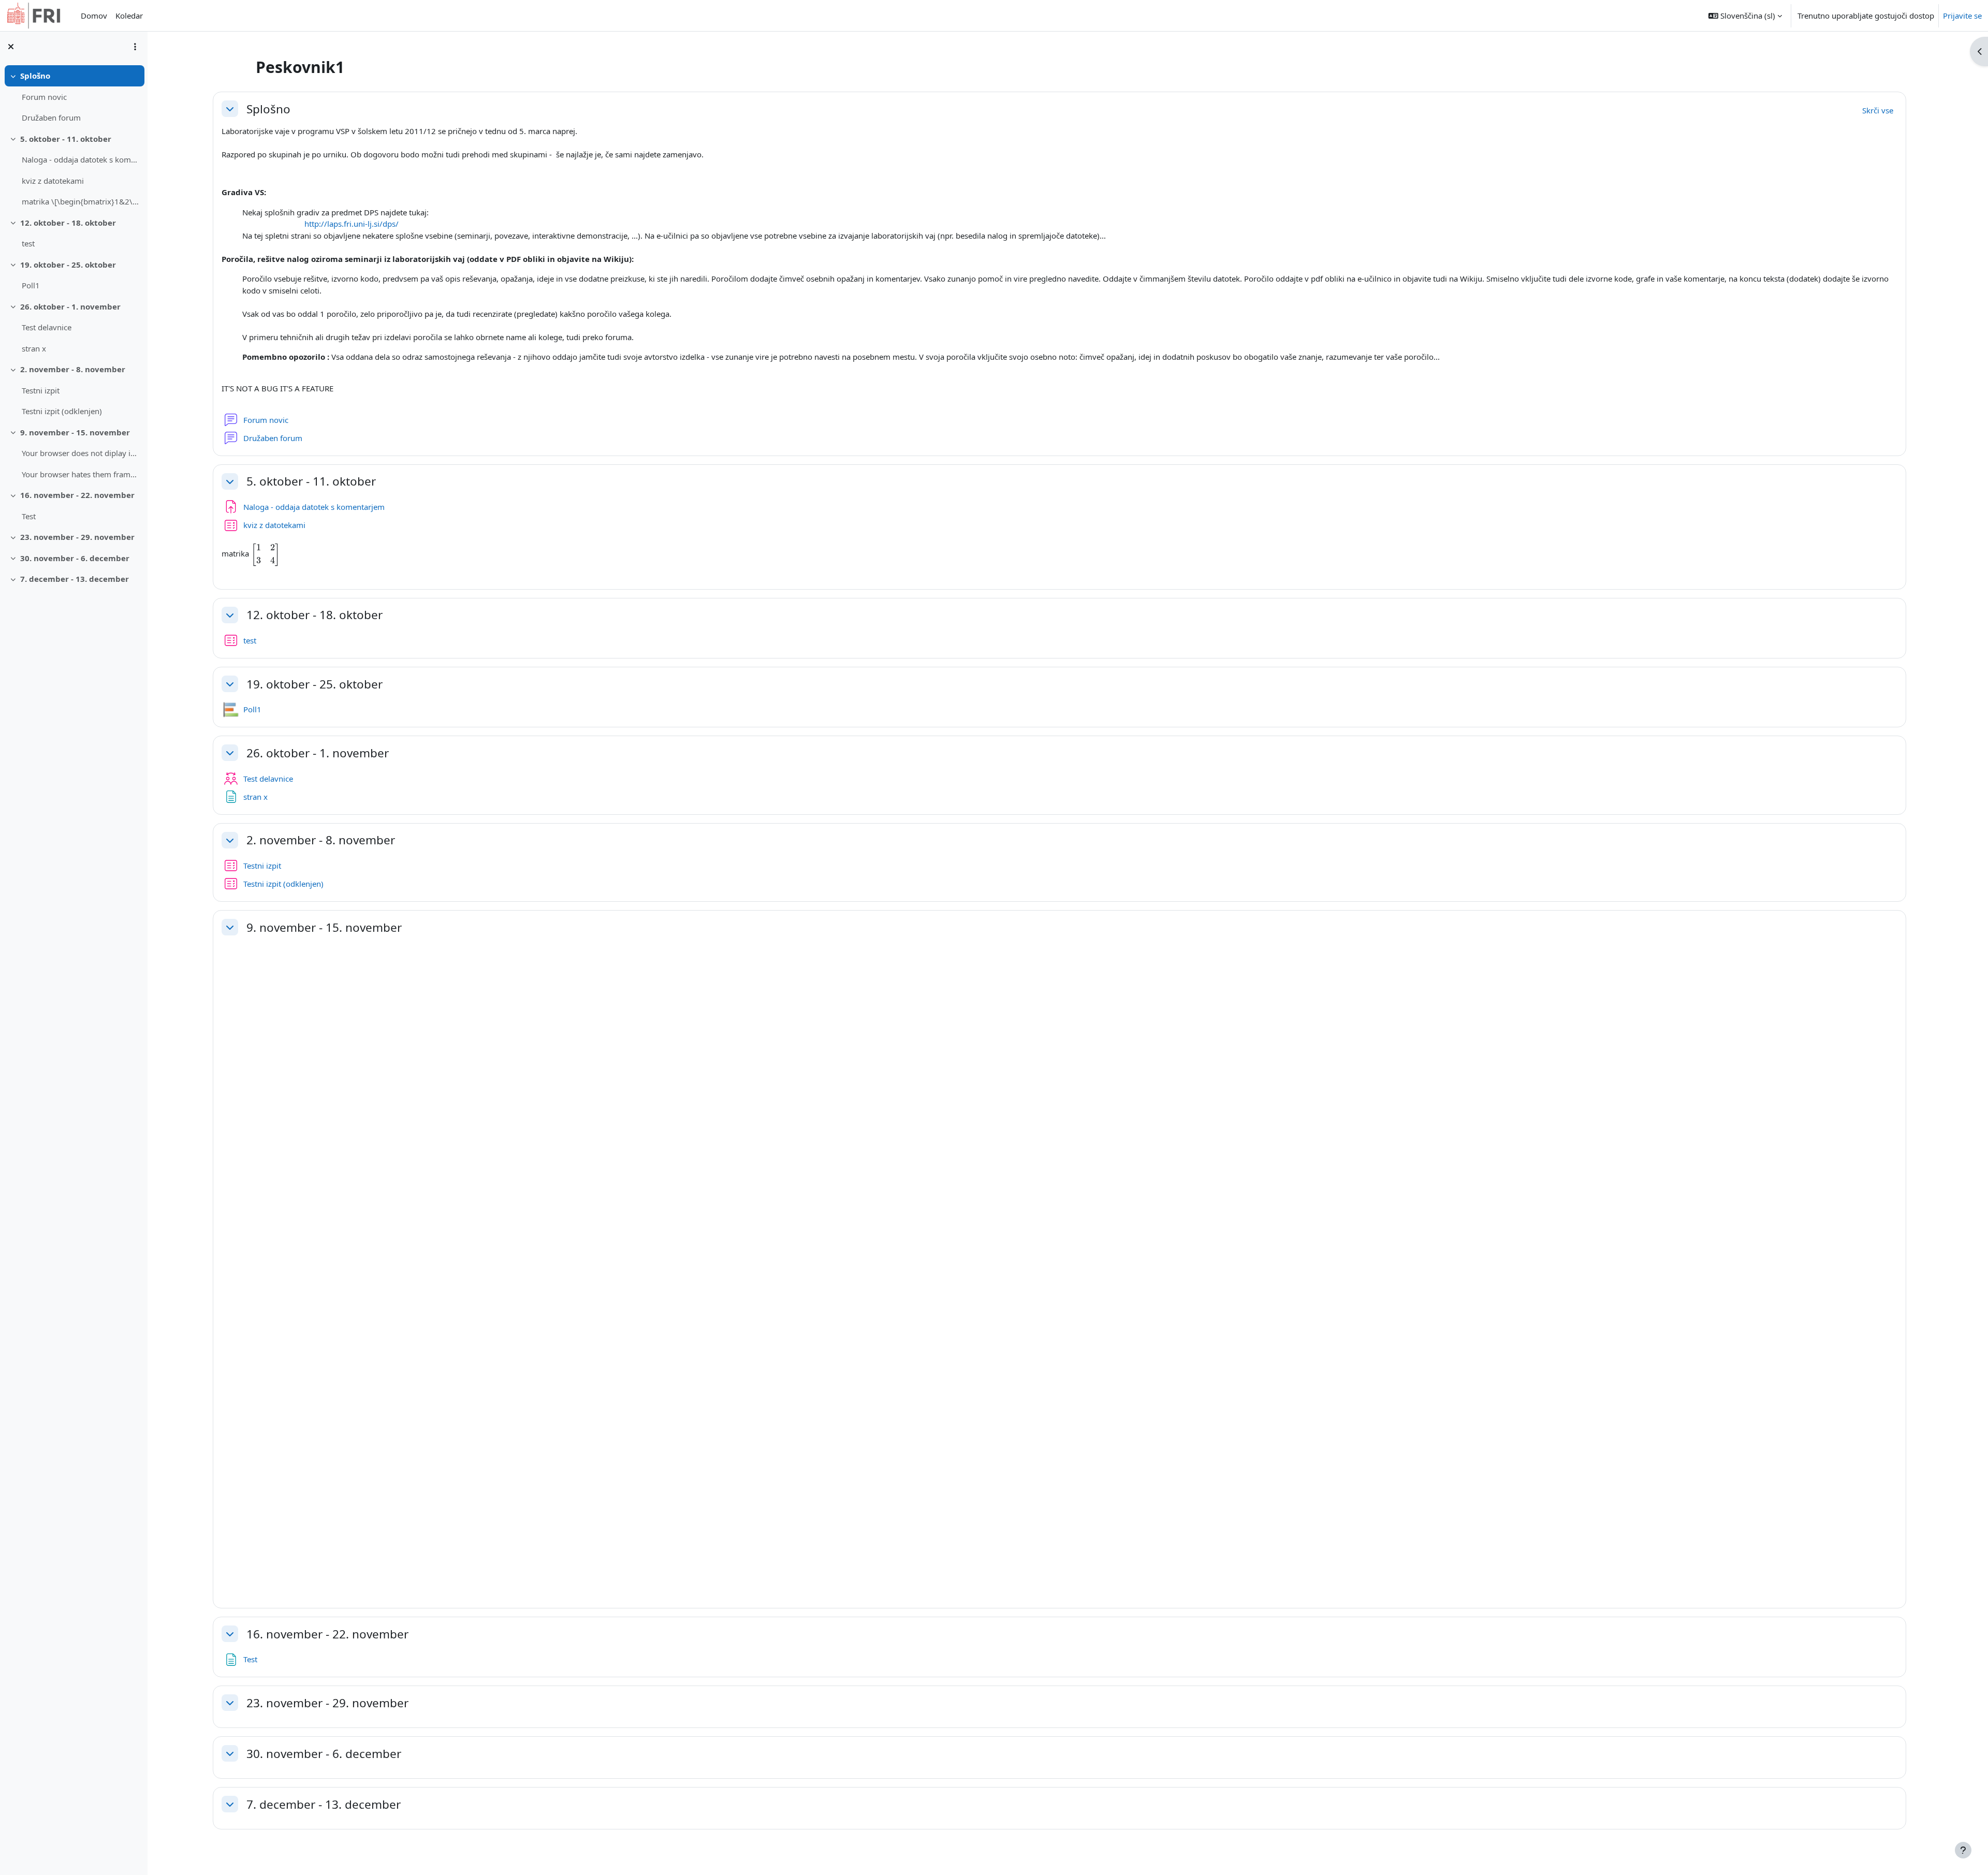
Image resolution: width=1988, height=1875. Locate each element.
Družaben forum (51, 118)
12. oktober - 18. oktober (68, 223)
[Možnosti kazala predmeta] (135, 47)
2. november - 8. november (73, 369)
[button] (1745, 16)
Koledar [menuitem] (129, 16)
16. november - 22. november (77, 495)
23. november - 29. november (77, 537)
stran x (34, 348)
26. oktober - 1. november (70, 306)
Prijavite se (1962, 16)
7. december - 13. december (75, 579)
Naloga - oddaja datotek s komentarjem (81, 159)
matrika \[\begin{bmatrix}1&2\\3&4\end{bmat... (81, 201)
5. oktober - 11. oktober (66, 139)
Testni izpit (41, 390)
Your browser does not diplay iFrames (81, 453)
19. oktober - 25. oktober (68, 265)
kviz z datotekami (53, 181)
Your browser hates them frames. (81, 474)
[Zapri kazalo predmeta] (11, 47)
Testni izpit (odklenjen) (62, 411)
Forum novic (44, 97)
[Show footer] (1963, 1850)
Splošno (35, 76)
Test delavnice (47, 327)
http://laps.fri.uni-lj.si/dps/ (352, 224)
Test (29, 516)
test (28, 243)
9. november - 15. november (75, 432)
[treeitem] (74, 97)
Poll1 (31, 285)
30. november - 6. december (75, 558)
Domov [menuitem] (94, 16)
